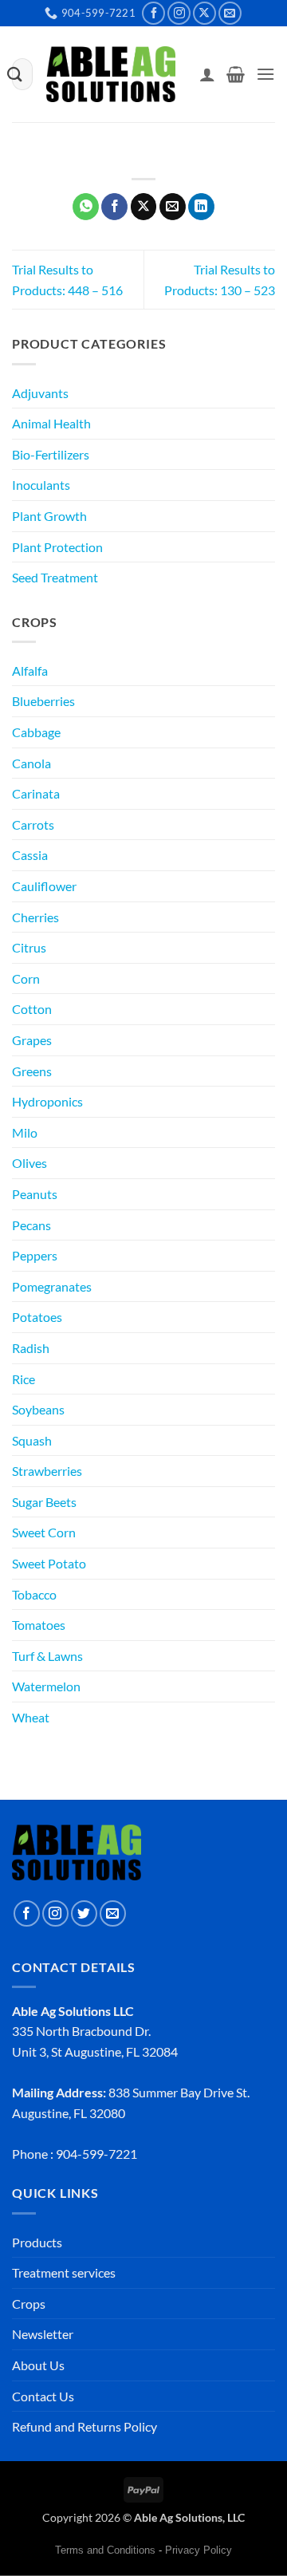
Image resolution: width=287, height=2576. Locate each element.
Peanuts (35, 1194)
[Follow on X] (204, 13)
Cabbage (36, 732)
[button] (236, 74)
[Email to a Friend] (173, 207)
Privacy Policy (199, 2550)
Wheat (31, 1717)
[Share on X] (144, 207)
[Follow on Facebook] (153, 13)
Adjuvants (40, 393)
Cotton (32, 1009)
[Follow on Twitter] (84, 1913)
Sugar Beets (44, 1502)
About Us (38, 2365)
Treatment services (64, 2272)
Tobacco (34, 1594)
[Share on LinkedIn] (201, 207)
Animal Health (51, 423)
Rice (24, 1379)
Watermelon (46, 1686)
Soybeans (38, 1409)
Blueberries (43, 701)
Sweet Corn (44, 1532)
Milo (25, 1132)
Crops (29, 2304)
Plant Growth (49, 516)
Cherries (35, 917)
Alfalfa (30, 671)
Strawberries (47, 1471)
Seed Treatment (55, 577)
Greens (32, 1071)
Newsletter (43, 2334)
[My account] (207, 74)
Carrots (33, 824)
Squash (32, 1440)
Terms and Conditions (105, 2550)
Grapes (32, 1040)
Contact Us (43, 2396)
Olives (29, 1163)
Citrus (29, 947)
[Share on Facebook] (114, 207)
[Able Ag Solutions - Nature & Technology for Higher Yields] (111, 75)
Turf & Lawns (47, 1656)
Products (37, 2242)
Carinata (36, 793)
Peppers (35, 1255)
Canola (31, 763)
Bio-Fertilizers (51, 454)
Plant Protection (57, 547)
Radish (31, 1348)
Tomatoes (39, 1625)
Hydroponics (47, 1101)
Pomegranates (52, 1286)
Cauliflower (44, 886)
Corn (26, 978)
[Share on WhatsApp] (86, 207)
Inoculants (41, 485)
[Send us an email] (230, 13)
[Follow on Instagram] (179, 13)
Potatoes (37, 1317)
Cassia (30, 855)
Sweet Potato (49, 1563)
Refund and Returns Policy (85, 2426)
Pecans (31, 1225)
